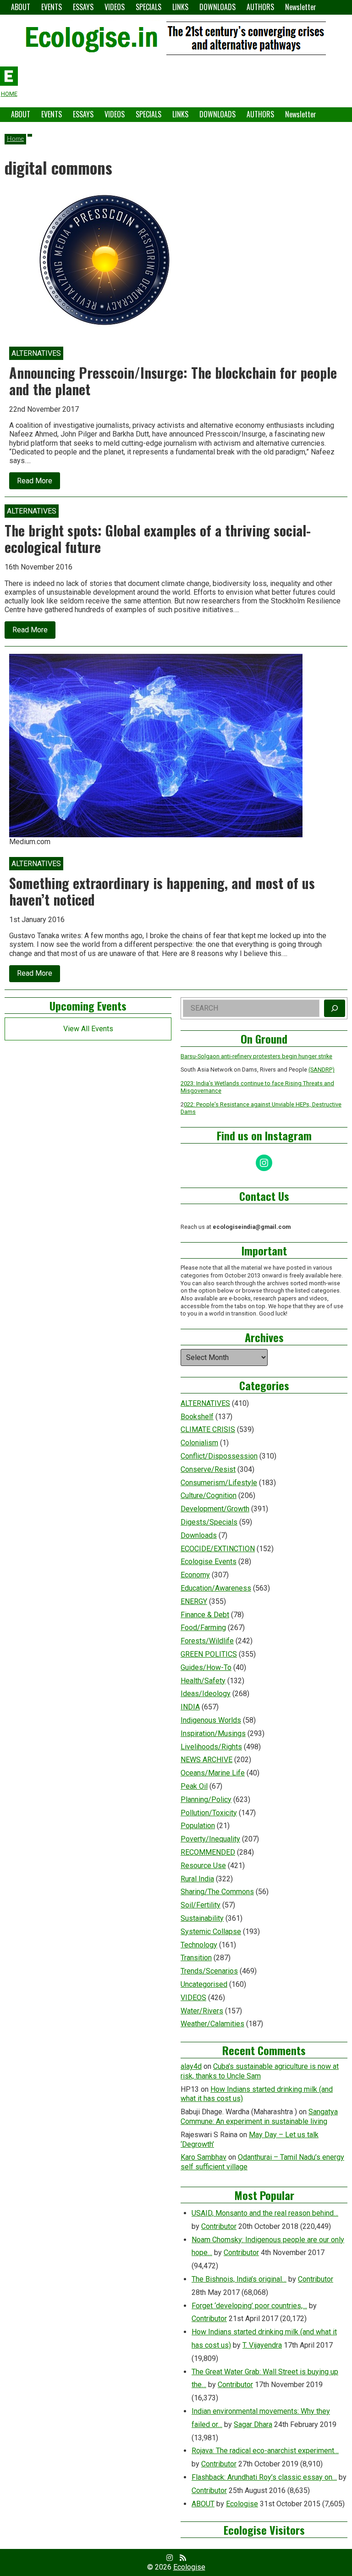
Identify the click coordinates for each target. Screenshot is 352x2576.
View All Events (88, 1029)
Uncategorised (204, 1984)
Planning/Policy (206, 1799)
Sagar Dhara (253, 2424)
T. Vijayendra (262, 2345)
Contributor (219, 2226)
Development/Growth (215, 1509)
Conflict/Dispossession (219, 1456)
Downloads (199, 1535)
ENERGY (194, 1601)
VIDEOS (115, 7)
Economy (195, 1575)
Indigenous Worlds (211, 1720)
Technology (199, 1945)
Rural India (197, 1879)
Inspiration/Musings (213, 1733)
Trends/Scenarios (209, 1971)
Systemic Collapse (211, 1932)
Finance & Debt (205, 1615)
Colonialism (199, 1443)
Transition (196, 1958)
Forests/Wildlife (207, 1641)
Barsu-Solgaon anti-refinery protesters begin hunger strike (256, 1056)
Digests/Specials (209, 1522)
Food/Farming (203, 1628)
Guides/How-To (206, 1667)
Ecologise (242, 2504)
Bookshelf (197, 1417)
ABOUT (21, 7)
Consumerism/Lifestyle (219, 1483)
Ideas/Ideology (206, 1694)
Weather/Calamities (212, 2024)
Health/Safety (203, 1681)
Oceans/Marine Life (213, 1773)
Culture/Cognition (209, 1495)
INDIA (190, 1707)
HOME (9, 94)
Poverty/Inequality (210, 1839)
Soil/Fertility (201, 1905)
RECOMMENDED (208, 1852)
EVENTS (52, 7)
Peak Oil (194, 1786)
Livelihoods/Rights (211, 1747)
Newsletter (301, 7)
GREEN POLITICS (209, 1654)
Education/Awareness (216, 1588)
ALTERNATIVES (205, 1403)
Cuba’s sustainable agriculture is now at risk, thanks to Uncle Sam (260, 2071)
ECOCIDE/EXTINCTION (218, 1549)
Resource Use (203, 1866)
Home (15, 139)
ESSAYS (83, 7)
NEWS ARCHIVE (206, 1760)
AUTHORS (260, 7)
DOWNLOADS (217, 7)
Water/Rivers (202, 2011)
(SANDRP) (322, 1070)
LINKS (180, 7)
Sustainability (202, 1918)
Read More (38, 483)
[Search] (335, 1008)
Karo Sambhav (203, 2157)
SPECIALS (148, 7)
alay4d (191, 2066)
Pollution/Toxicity (209, 1813)
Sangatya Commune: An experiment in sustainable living (259, 2117)
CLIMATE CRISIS (208, 1429)
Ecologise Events (209, 1562)
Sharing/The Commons (217, 1892)
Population (198, 1826)
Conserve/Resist (208, 1469)
